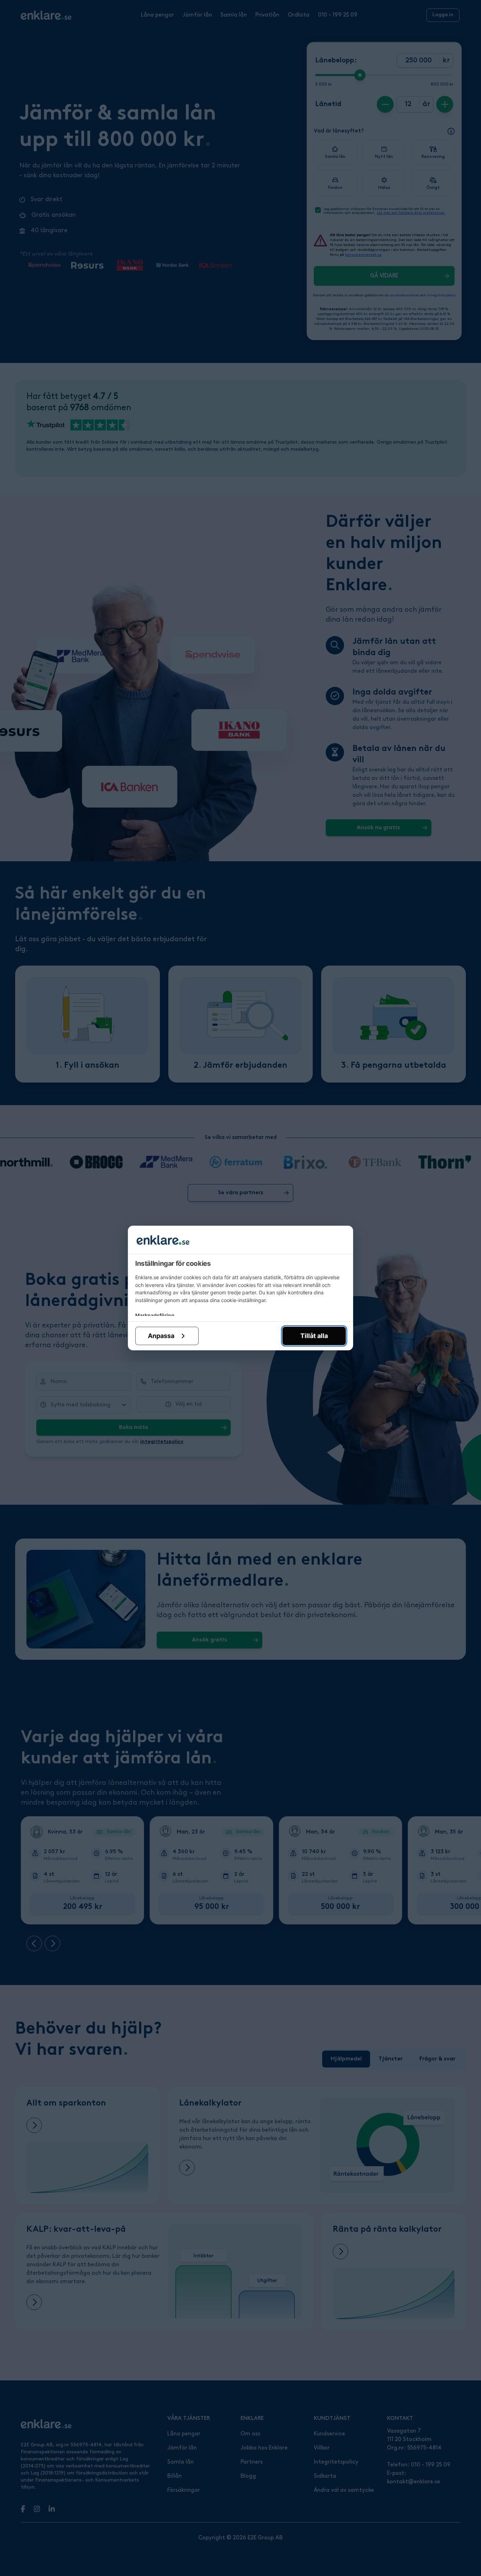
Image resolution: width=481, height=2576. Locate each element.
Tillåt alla (314, 1336)
